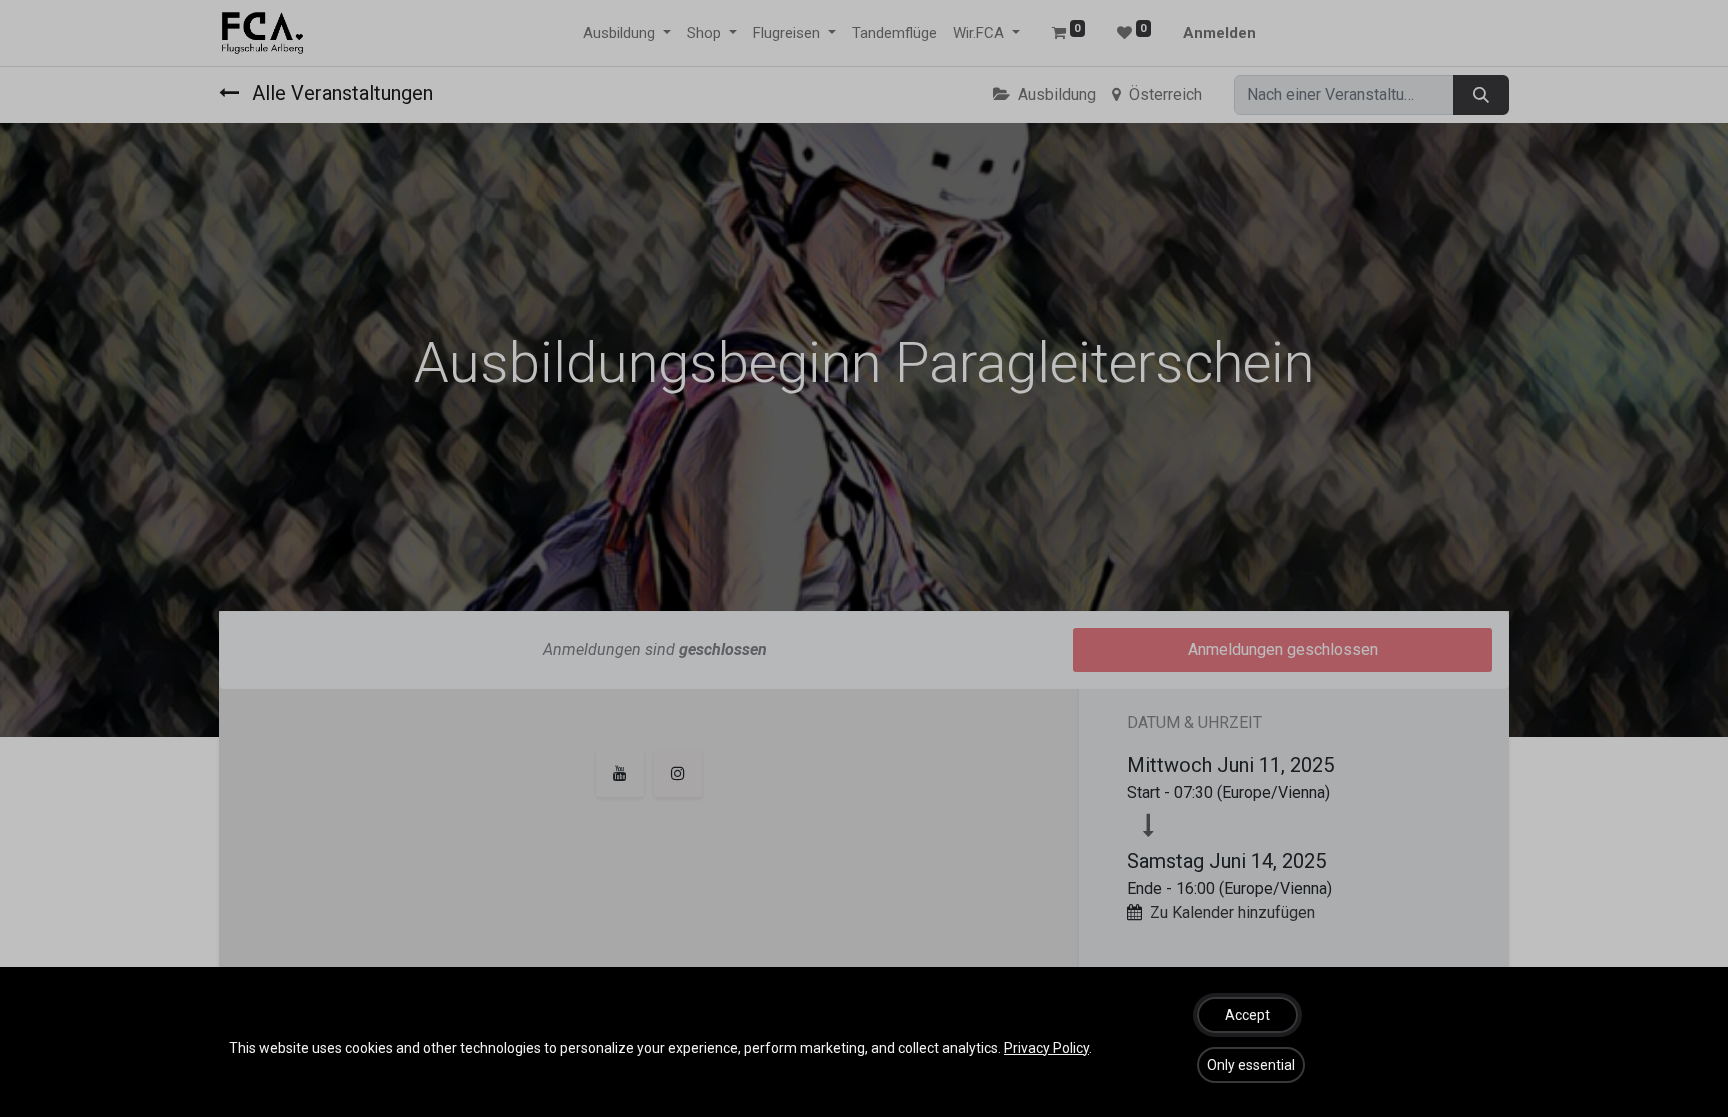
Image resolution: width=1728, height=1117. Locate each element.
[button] (1247, 1015)
